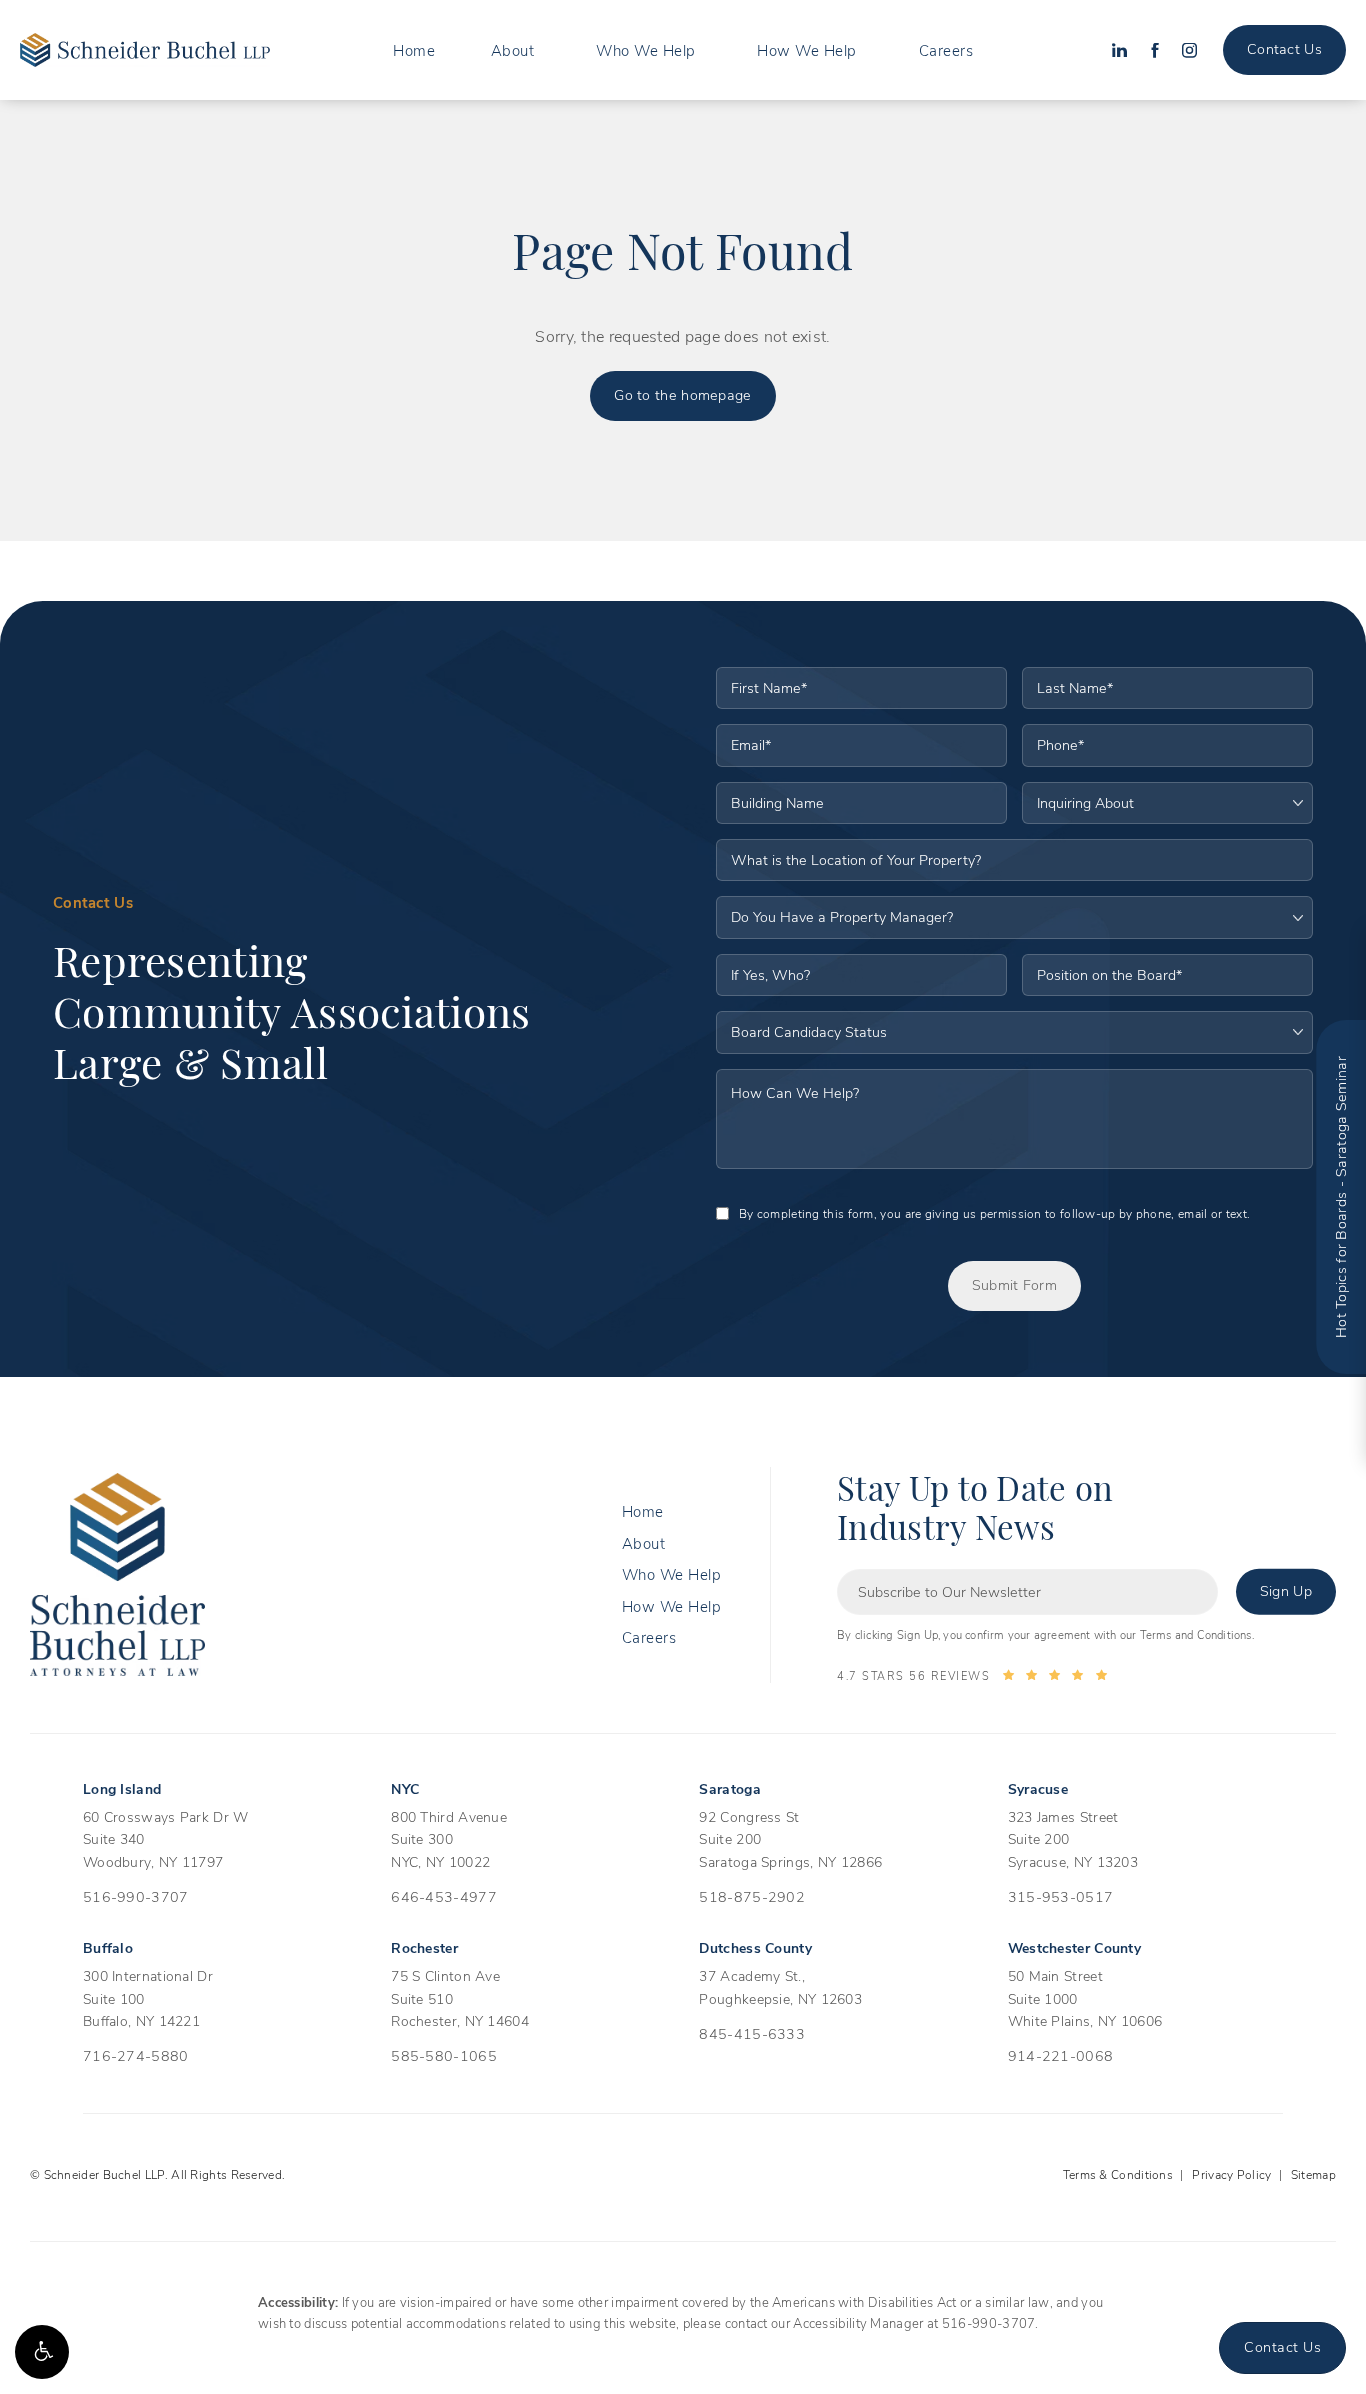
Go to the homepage (682, 394)
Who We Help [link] (646, 50)
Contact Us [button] (1282, 2346)
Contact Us (1284, 48)
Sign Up (1286, 1590)
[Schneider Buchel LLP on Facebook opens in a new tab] (1154, 50)
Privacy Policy (1231, 2174)
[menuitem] (414, 50)
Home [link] (414, 50)
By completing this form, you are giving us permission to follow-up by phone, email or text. (994, 1213)
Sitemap (1313, 2174)
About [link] (513, 50)
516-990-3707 (989, 2322)
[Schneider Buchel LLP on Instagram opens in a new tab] (1189, 50)
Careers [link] (946, 50)
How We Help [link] (807, 50)
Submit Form (1014, 1284)
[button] (42, 2352)
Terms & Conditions (1118, 2174)
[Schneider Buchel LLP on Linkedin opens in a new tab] (1119, 50)
